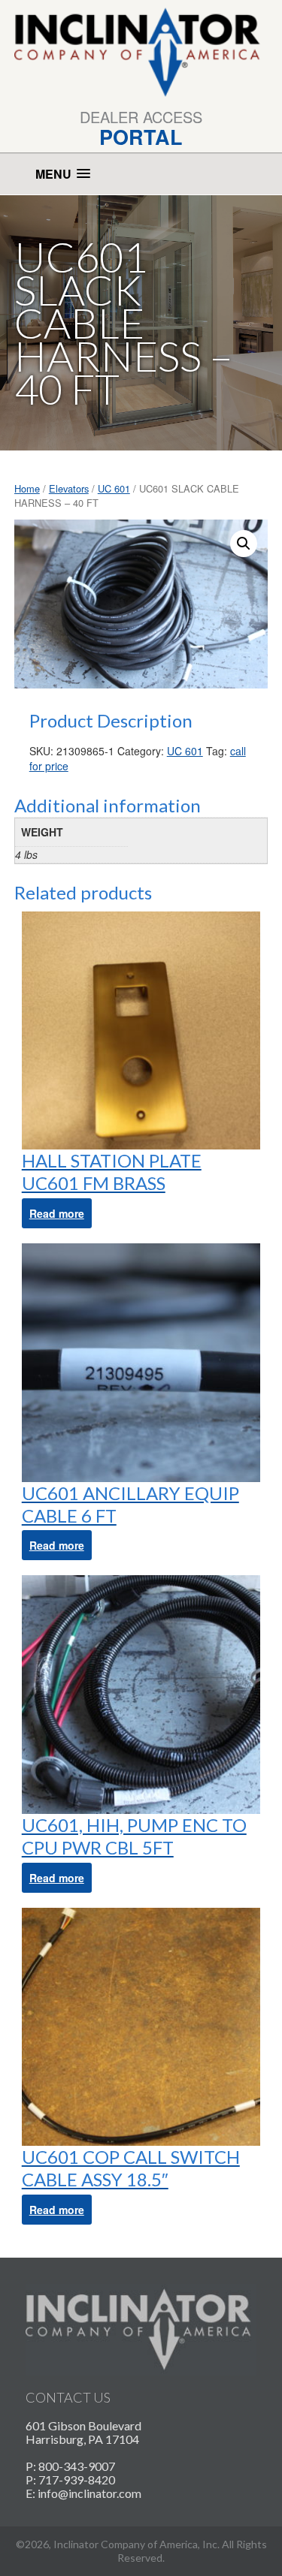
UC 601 (114, 488)
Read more (57, 1213)
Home (27, 488)
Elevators (69, 488)
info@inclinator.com (89, 2493)
